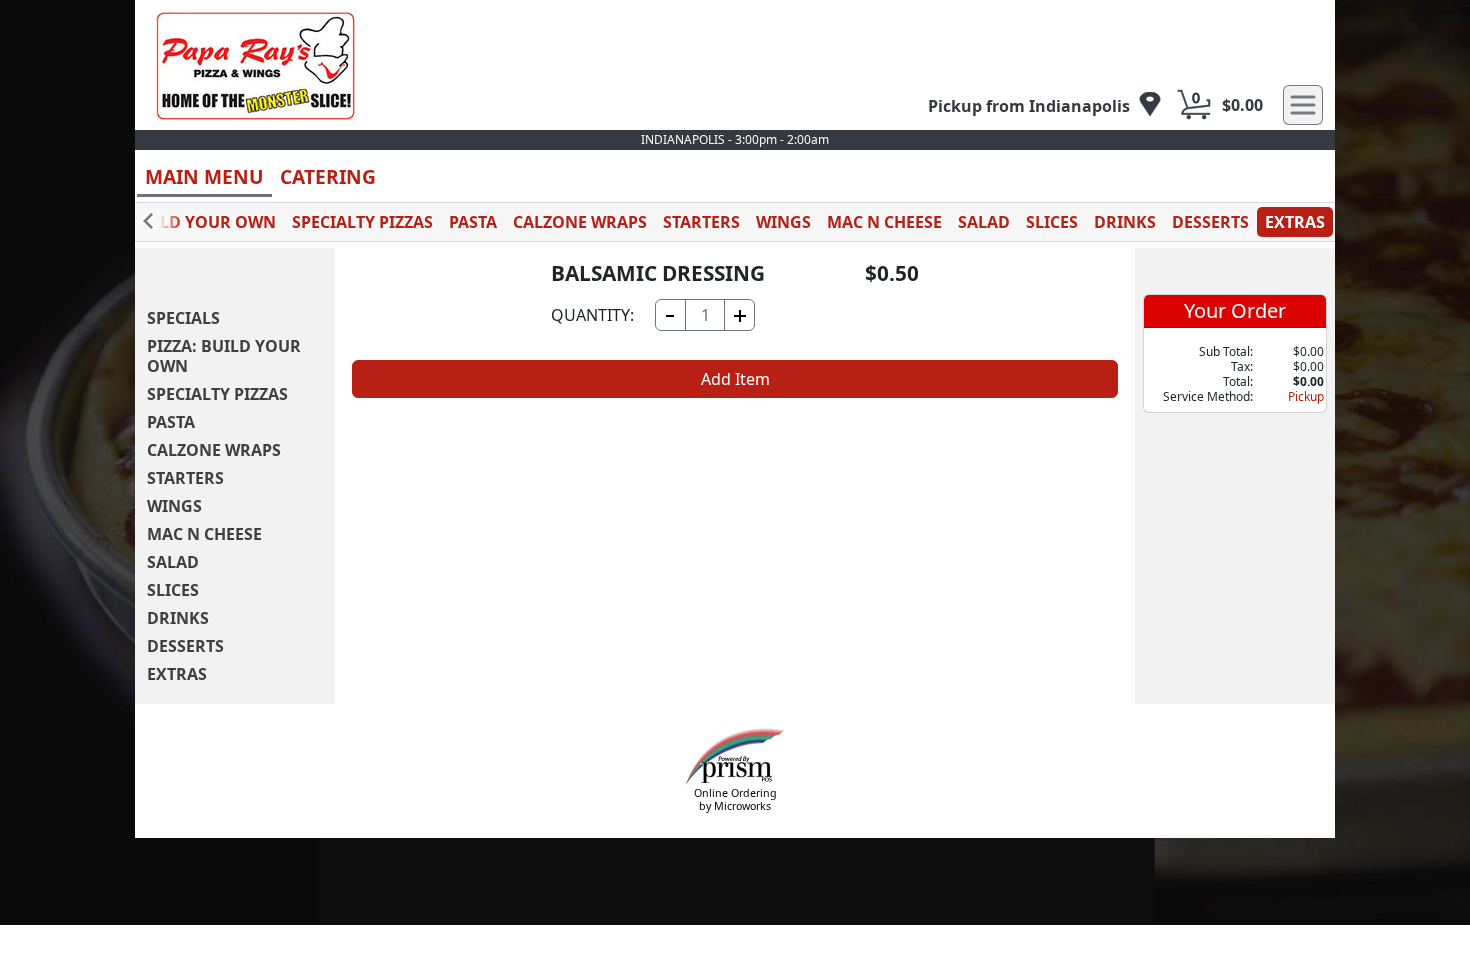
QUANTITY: (592, 315)
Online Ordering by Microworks (735, 799)
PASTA (473, 222)
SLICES (1052, 222)
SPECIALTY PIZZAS (362, 222)
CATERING (328, 176)
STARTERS (701, 222)
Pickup (1306, 396)
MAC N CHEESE (884, 222)
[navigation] (1045, 105)
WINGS (783, 222)
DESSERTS (1210, 222)
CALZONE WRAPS (580, 222)
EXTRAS (1295, 222)
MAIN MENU (204, 176)
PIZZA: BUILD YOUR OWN (176, 222)
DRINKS (1125, 222)
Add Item (735, 379)
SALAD (984, 222)
